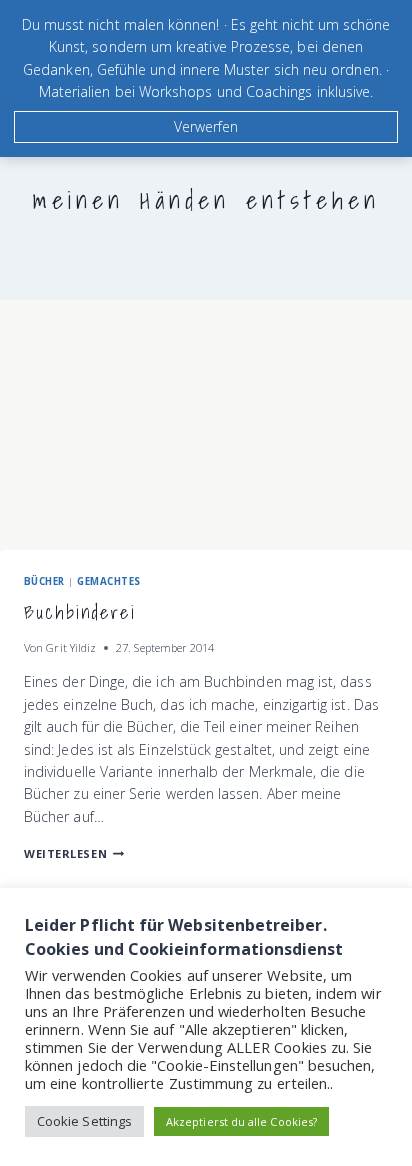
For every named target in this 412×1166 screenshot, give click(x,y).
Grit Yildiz (71, 647)
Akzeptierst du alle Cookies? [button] (241, 1121)
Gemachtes (108, 581)
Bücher (44, 581)
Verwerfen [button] (206, 126)
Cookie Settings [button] (84, 1121)
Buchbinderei (80, 612)
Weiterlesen (74, 853)
